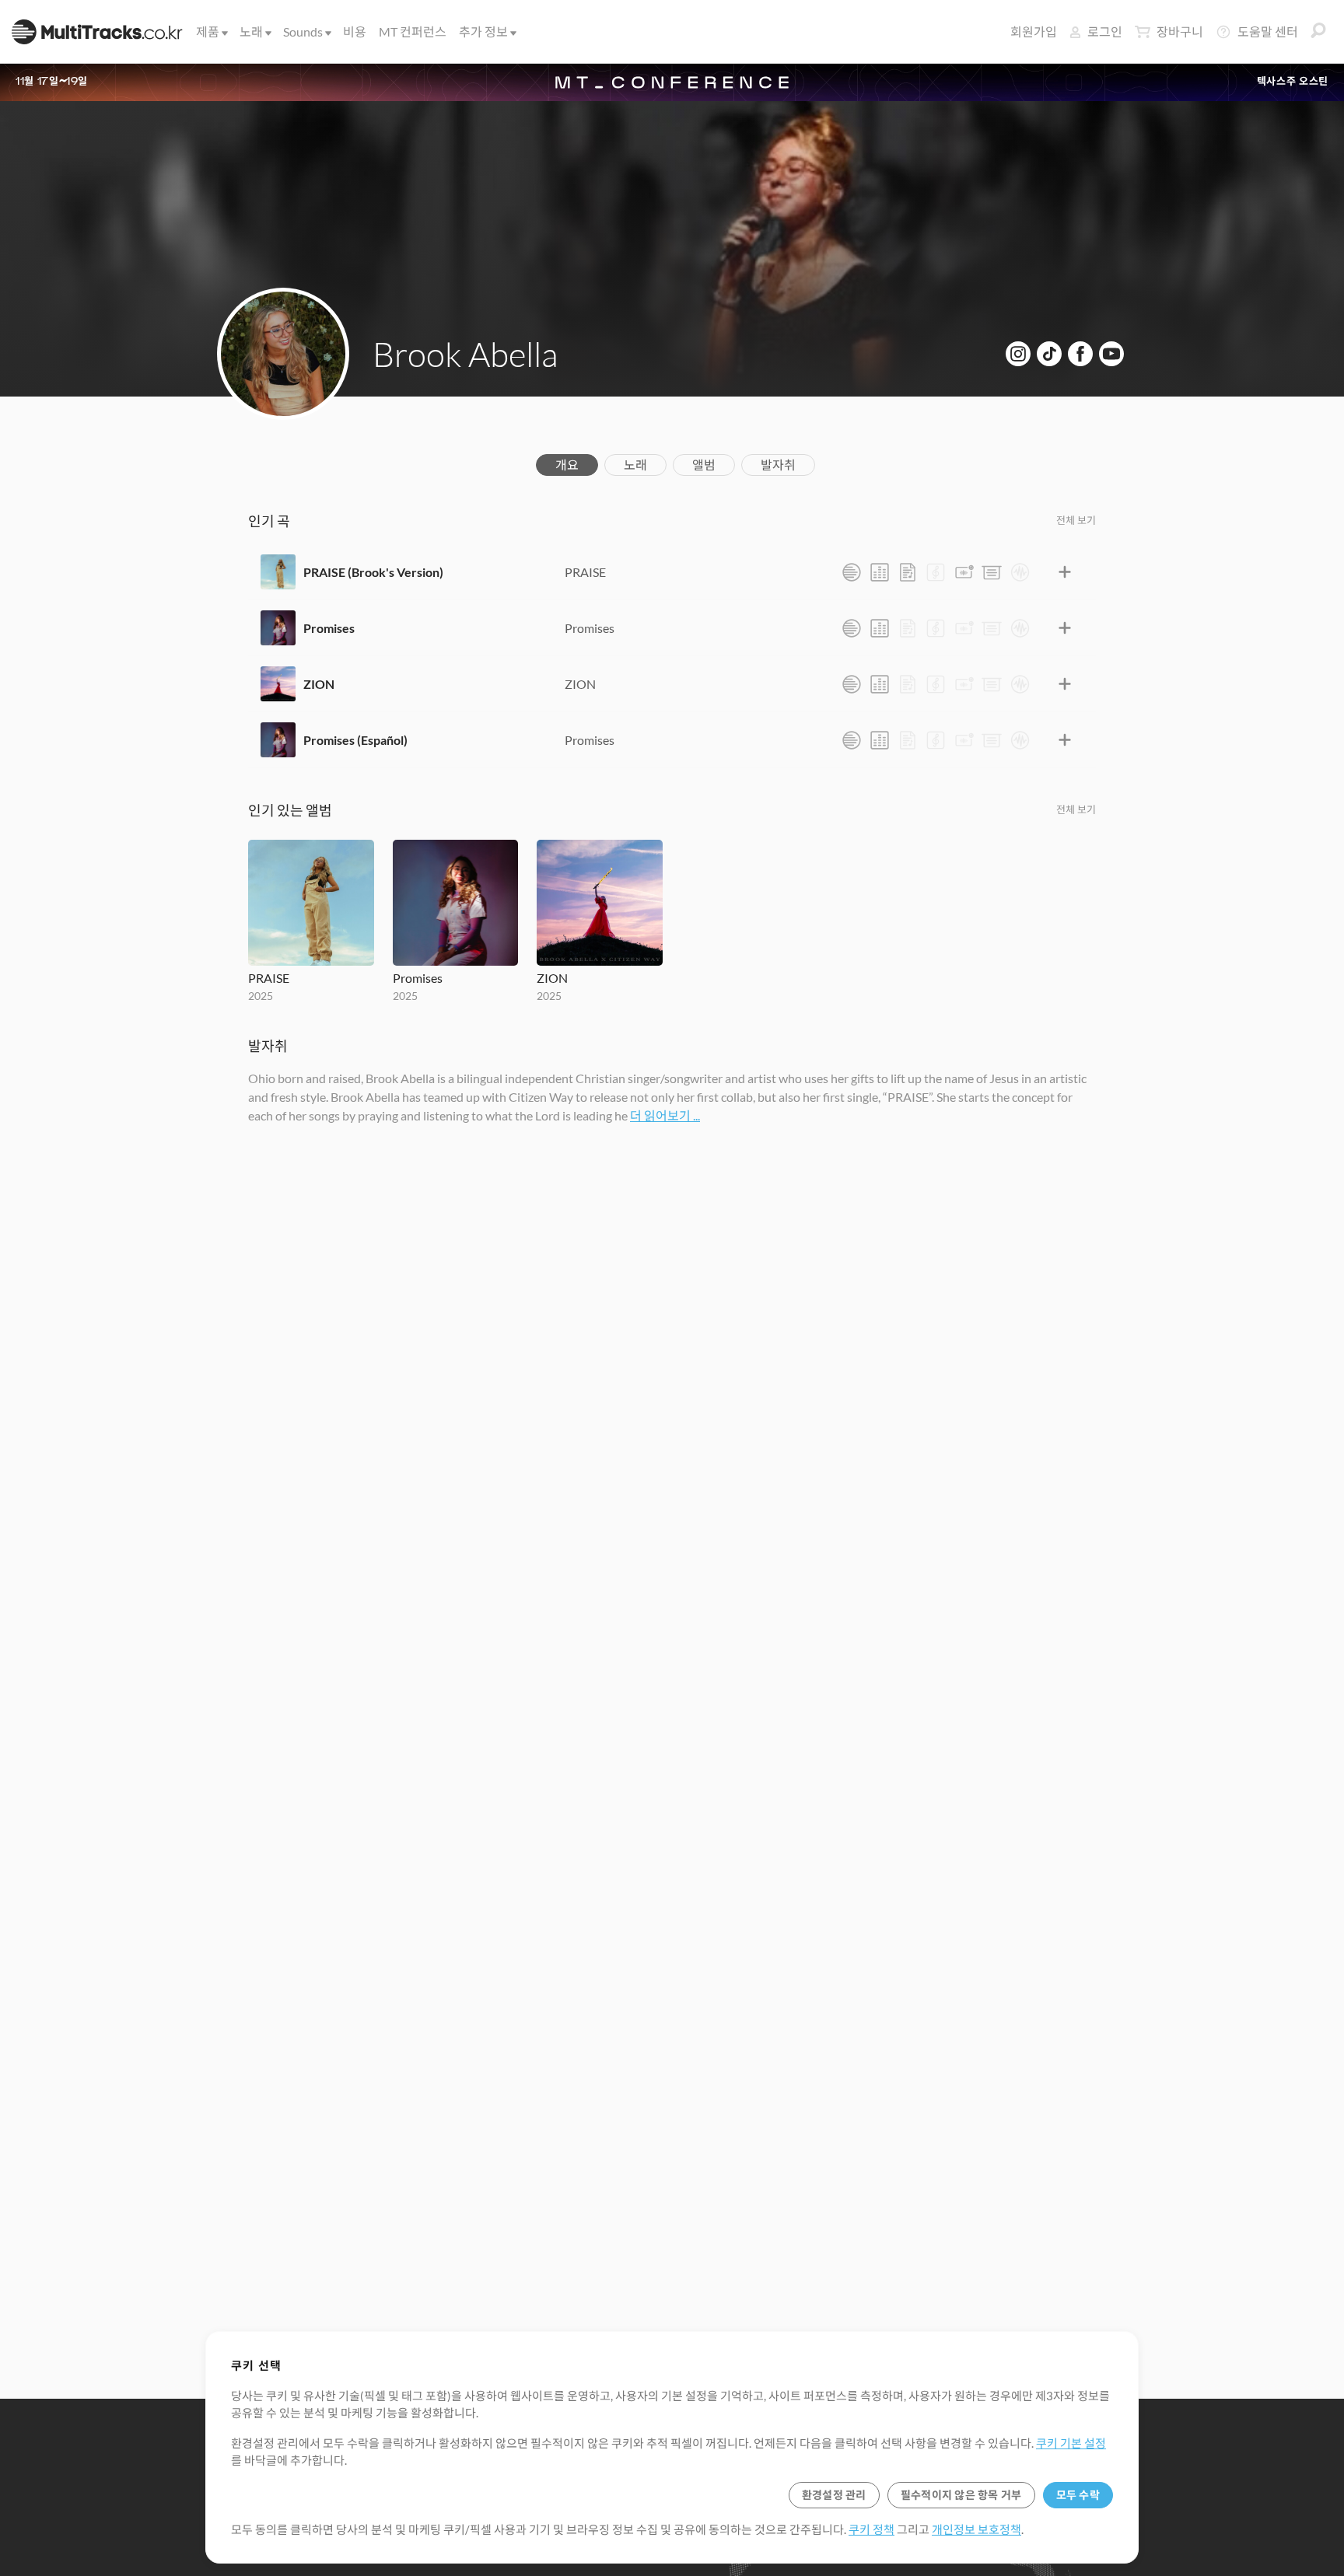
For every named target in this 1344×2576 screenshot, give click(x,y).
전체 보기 (1076, 520)
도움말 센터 (1268, 31)
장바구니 (1180, 31)
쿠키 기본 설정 (1071, 2443)
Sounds (303, 31)
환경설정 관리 (834, 2495)
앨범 (704, 465)
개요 (567, 465)
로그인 (1105, 31)
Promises (329, 628)
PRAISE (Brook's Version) (373, 572)
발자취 (778, 465)
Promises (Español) (355, 740)
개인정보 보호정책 (976, 2529)
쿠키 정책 (871, 2529)
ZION (319, 684)
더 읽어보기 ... (665, 1115)
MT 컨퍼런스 (413, 31)
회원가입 (1034, 31)
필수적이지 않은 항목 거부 (961, 2495)
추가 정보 (483, 31)
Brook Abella (465, 354)
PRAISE (585, 572)
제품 (208, 31)
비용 (355, 31)
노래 (251, 31)
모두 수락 (1078, 2495)
